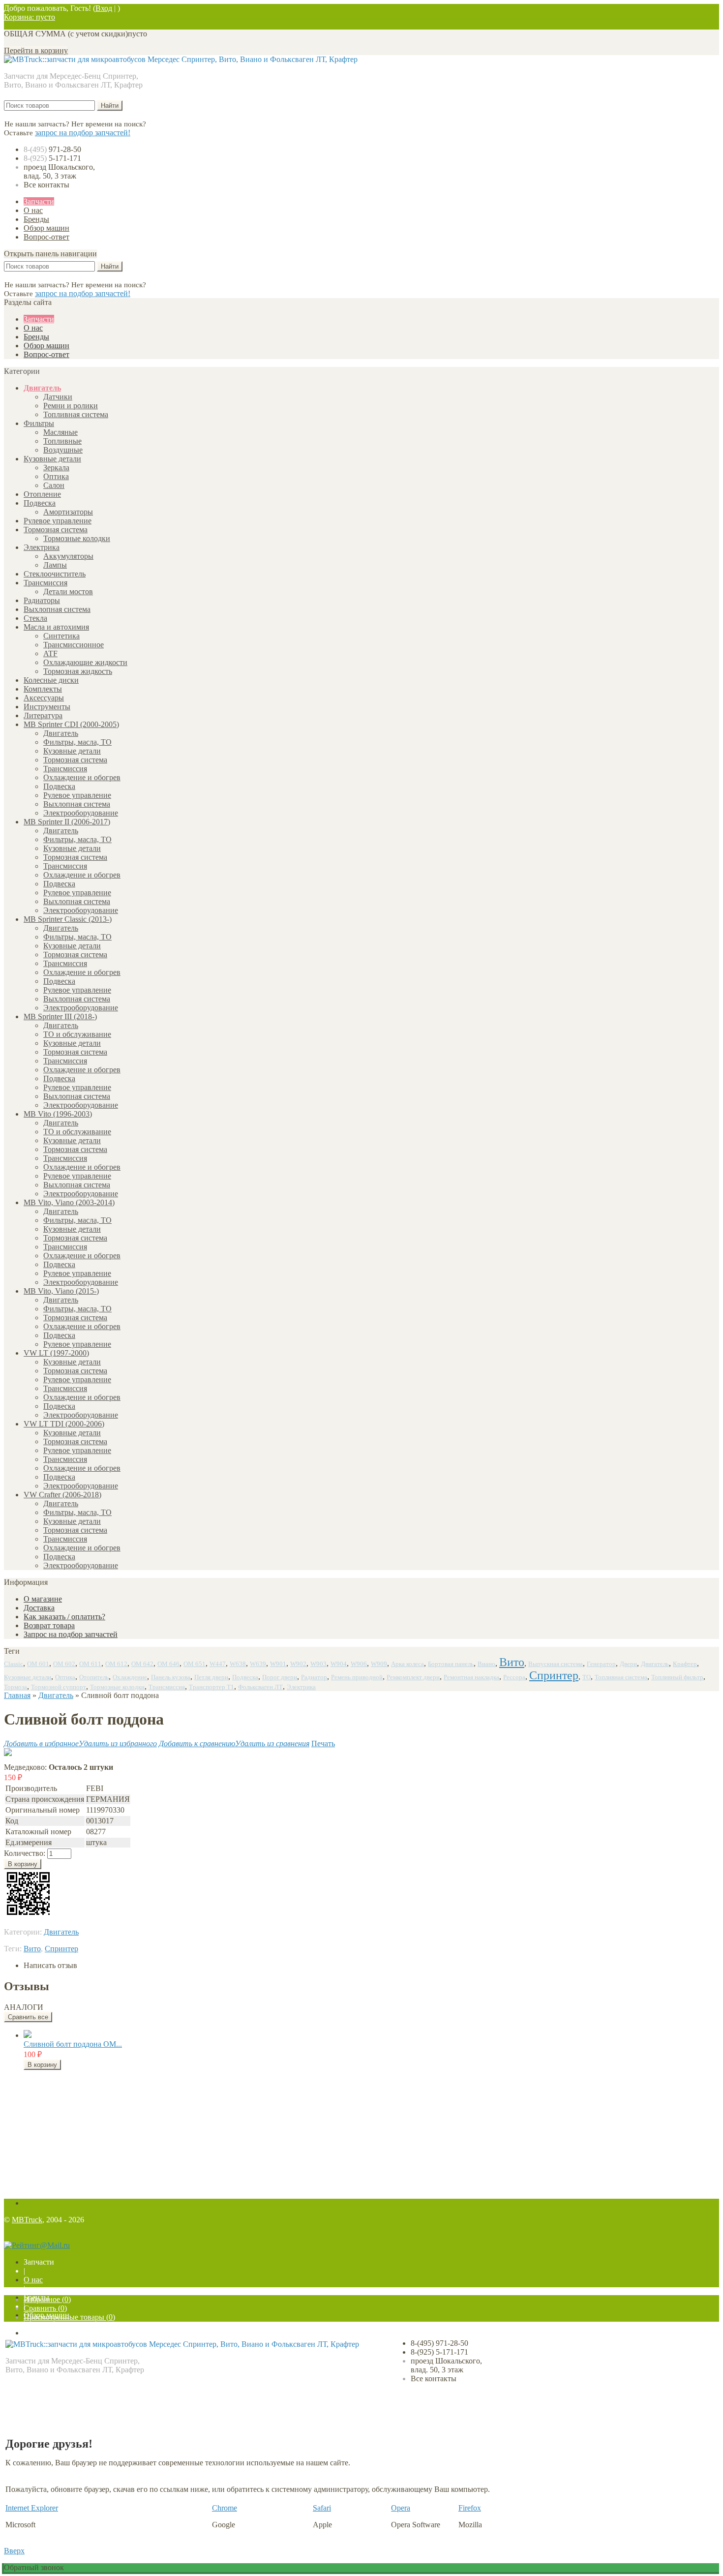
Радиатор (314, 1677)
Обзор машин (46, 228)
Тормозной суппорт (59, 1687)
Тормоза (15, 1687)
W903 (318, 1664)
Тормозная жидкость (78, 671)
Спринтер (554, 1675)
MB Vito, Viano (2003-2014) (69, 1202)
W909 (379, 1664)
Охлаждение (130, 1677)
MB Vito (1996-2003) (58, 1114)
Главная (17, 1695)
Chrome (225, 2508)
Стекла (35, 618)
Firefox (470, 2508)
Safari (322, 2508)
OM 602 (64, 1664)
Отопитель (94, 1677)
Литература (43, 715)
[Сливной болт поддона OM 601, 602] (28, 2035)
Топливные (62, 441)
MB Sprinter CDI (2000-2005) (71, 724)
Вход (104, 8)
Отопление (42, 494)
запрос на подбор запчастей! (83, 133)
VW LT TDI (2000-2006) (64, 1424)
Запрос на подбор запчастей (71, 1634)
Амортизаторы (68, 512)
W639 (258, 1664)
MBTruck (27, 2220)
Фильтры (39, 423)
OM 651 (195, 1664)
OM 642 (142, 1664)
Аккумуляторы (68, 556)
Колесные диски (51, 680)
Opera (401, 2508)
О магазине (43, 1599)
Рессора (514, 1677)
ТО (587, 1677)
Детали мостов (68, 591)
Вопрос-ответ (46, 237)
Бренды (36, 219)
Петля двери (211, 1677)
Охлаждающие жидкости (85, 662)
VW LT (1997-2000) (56, 1353)
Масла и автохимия (56, 627)
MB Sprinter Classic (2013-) (68, 919)
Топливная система (76, 414)
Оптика (56, 476)
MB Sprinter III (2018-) (60, 1016)
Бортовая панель (451, 1664)
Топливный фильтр (677, 1677)
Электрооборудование (81, 813)
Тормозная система (56, 530)
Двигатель (42, 388)
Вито (512, 1662)
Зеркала (56, 468)
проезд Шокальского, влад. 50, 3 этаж (59, 171)
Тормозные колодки (77, 538)
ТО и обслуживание (77, 1034)
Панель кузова (171, 1677)
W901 (278, 1664)
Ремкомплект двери (413, 1677)
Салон (54, 485)
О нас (33, 210)
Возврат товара (49, 1625)
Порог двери (280, 1677)
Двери (628, 1664)
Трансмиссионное (74, 645)
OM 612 (116, 1664)
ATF (50, 653)
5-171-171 (52, 158)
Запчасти (39, 201)
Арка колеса (407, 1664)
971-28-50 (52, 149)
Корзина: (30, 17)
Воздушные (63, 450)
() (47, 2299)
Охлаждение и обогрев (82, 777)
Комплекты (43, 689)
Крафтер (685, 1664)
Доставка (39, 1608)
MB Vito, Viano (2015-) (61, 1291)
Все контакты (46, 185)
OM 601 (38, 1664)
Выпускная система (556, 1664)
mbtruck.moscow (74, 2383)
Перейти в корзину (36, 50)
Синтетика (61, 636)
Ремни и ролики (71, 406)
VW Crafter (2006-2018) (62, 1495)
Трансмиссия (45, 583)
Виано (486, 1664)
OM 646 (168, 1664)
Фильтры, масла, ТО (77, 742)
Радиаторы (42, 600)
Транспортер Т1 (211, 1687)
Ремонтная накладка (471, 1677)
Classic (14, 1664)
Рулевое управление (58, 521)
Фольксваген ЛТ (260, 1687)
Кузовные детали (52, 459)
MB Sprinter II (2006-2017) (67, 822)
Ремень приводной (357, 1677)
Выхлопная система (57, 609)
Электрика (42, 547)
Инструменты (47, 707)
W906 (359, 1664)
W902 (298, 1664)
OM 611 (90, 1664)
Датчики (58, 397)
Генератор (601, 1664)
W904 (339, 1664)
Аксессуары (44, 698)
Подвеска (40, 503)
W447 (218, 1664)
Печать (323, 1743)
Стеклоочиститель (55, 574)
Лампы (55, 565)
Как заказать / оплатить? (64, 1617)
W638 (238, 1664)
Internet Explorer (32, 2508)
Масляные (60, 432)
